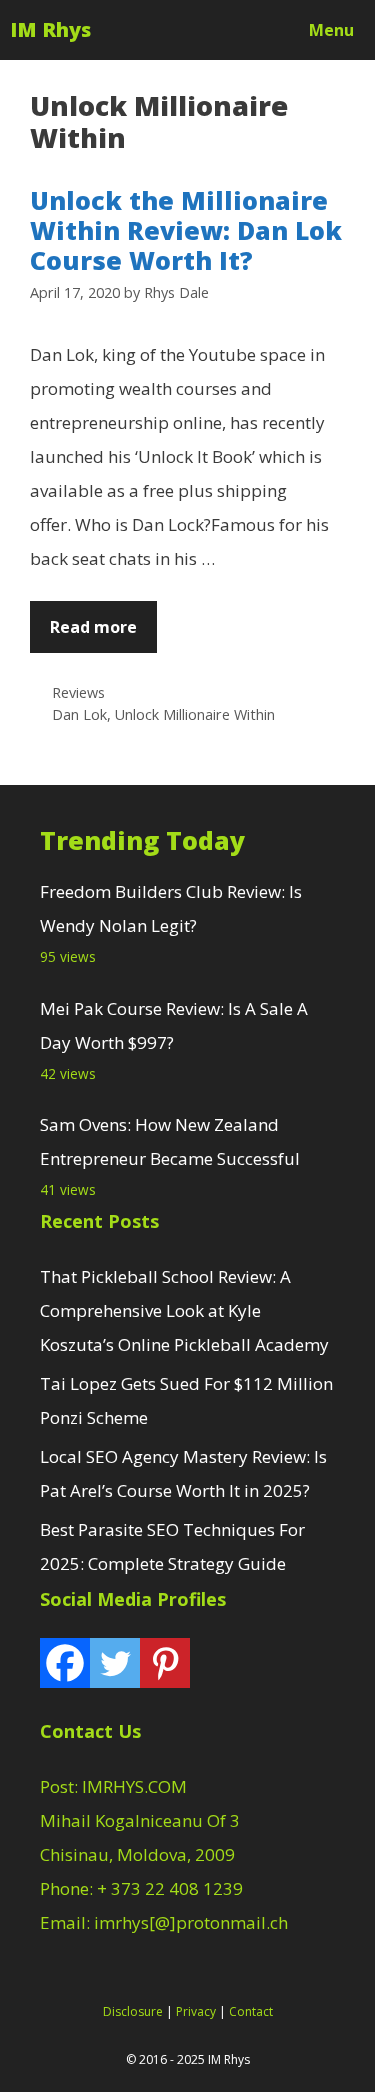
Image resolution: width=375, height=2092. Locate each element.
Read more (93, 627)
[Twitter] (115, 1663)
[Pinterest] (165, 1663)
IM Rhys (50, 29)
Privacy (196, 2011)
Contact (251, 2011)
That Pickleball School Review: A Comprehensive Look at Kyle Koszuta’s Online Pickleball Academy (184, 1310)
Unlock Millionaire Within (195, 714)
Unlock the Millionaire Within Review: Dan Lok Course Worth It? (186, 230)
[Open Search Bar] (233, 30)
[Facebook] (65, 1663)
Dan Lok (79, 714)
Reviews (78, 692)
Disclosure (133, 2011)
